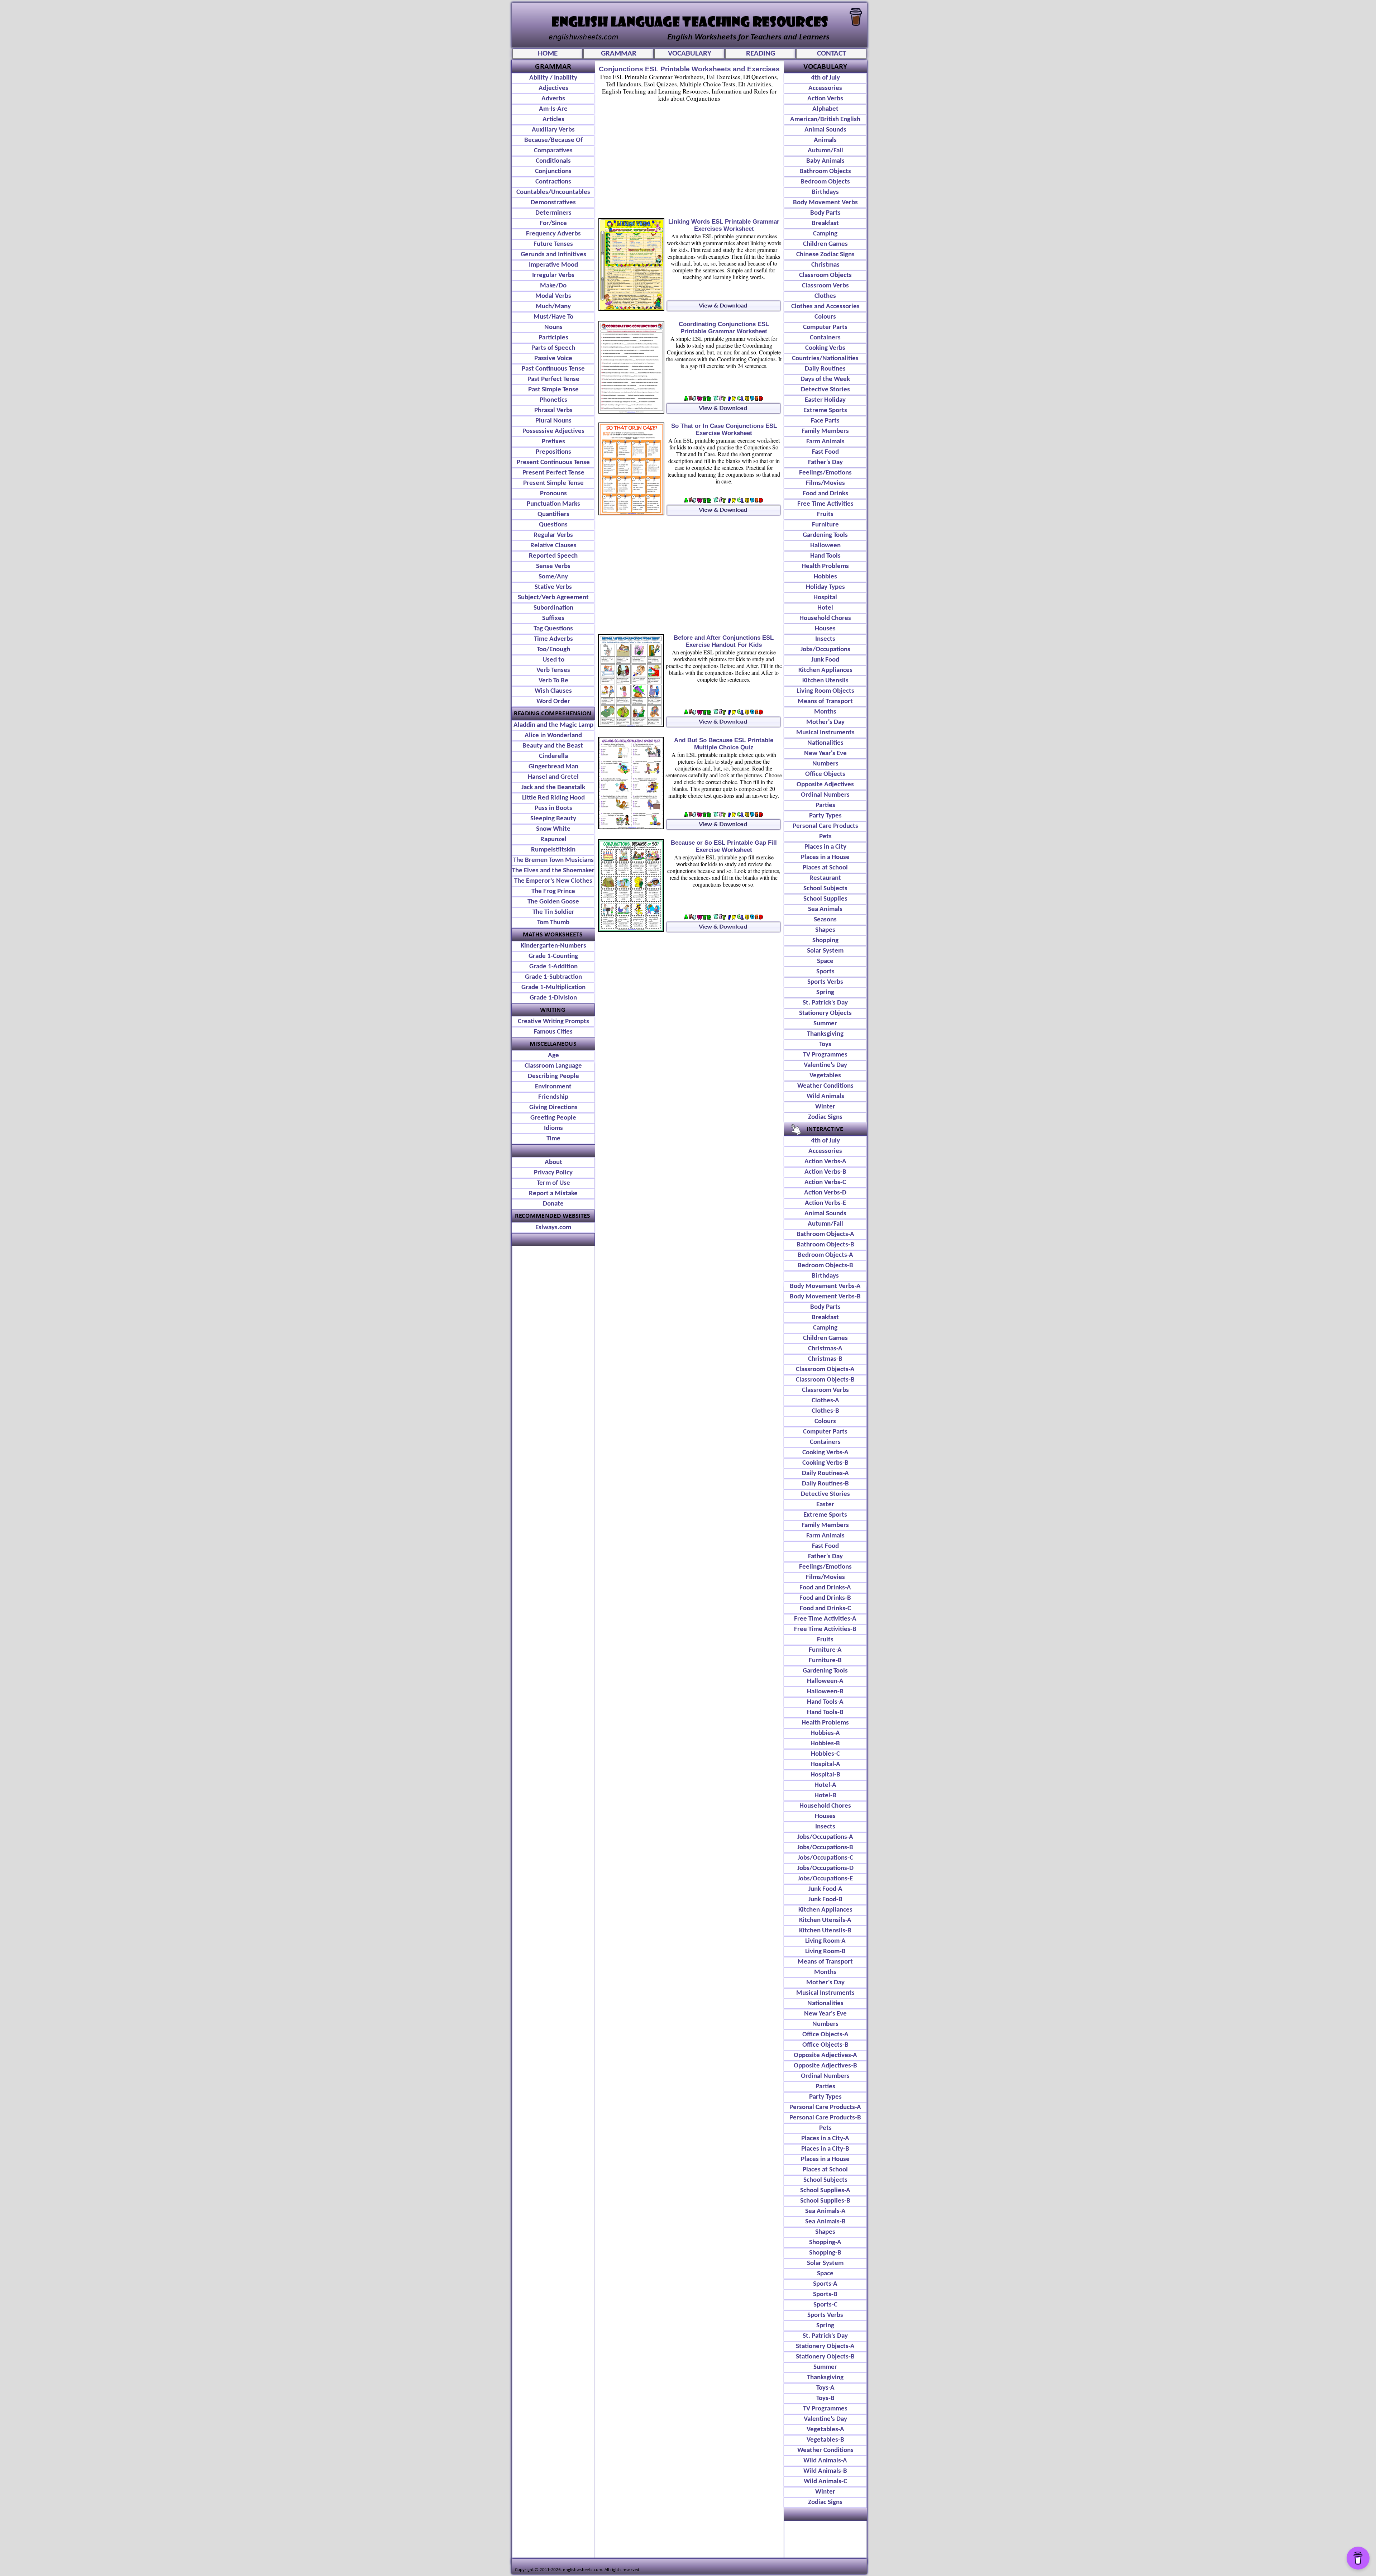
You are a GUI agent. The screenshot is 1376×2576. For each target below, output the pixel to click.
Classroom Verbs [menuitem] (825, 286)
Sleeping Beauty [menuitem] (553, 819)
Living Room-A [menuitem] (825, 1941)
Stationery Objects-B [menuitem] (825, 2357)
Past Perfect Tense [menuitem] (553, 379)
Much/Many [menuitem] (553, 307)
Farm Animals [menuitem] (825, 442)
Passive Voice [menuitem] (553, 359)
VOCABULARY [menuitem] (690, 54)
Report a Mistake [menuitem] (553, 1194)
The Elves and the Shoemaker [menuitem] (553, 871)
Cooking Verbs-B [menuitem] (825, 1463)
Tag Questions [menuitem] (553, 629)
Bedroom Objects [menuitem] (825, 182)
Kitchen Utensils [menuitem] (825, 681)
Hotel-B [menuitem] (825, 1796)
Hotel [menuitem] (825, 608)
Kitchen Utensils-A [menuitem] (825, 1920)
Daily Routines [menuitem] (825, 369)
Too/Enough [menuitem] (553, 650)
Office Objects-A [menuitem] (825, 2035)
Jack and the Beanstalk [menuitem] (553, 788)
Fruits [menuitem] (825, 514)
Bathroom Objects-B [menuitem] (825, 1245)
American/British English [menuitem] (825, 120)
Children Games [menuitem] (825, 244)
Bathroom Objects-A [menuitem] (825, 1234)
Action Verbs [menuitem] (825, 99)
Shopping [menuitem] (825, 941)
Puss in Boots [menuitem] (553, 808)
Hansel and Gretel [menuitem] (553, 777)
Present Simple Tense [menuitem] (553, 483)
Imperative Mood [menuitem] (553, 265)
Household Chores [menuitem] (825, 618)
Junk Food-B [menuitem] (825, 1900)
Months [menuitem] (825, 712)
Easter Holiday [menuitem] (825, 400)
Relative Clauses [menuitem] (553, 546)
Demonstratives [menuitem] (553, 203)
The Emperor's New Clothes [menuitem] (553, 881)
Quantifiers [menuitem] (553, 514)
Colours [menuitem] (825, 317)
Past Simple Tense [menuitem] (553, 390)
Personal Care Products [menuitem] (825, 826)
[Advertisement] (553, 1492)
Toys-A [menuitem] (825, 2388)
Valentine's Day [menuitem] (825, 1065)
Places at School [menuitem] (825, 868)
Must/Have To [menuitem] (553, 317)
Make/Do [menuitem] (553, 286)
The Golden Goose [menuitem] (553, 902)
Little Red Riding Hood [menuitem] (553, 798)
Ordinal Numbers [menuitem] (825, 795)
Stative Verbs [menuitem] (553, 587)
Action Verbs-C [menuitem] (825, 1182)
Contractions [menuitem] (553, 182)
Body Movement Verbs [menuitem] (825, 203)
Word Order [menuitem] (553, 702)
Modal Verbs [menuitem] (553, 296)
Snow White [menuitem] (553, 829)
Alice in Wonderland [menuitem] (553, 736)
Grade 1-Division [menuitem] (553, 998)
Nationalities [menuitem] (825, 743)
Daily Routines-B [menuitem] (825, 1484)
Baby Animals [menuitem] (825, 161)
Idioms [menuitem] (553, 1128)
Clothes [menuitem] (825, 296)
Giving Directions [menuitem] (553, 1108)
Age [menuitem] (553, 1056)
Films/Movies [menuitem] (825, 483)
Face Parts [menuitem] (825, 421)
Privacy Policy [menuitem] (553, 1173)
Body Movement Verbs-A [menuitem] (825, 1286)
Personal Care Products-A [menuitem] (825, 2107)
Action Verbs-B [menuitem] (825, 1172)
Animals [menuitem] (825, 140)
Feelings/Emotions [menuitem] (825, 473)
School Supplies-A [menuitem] (825, 2191)
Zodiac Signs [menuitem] (825, 1117)
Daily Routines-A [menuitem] (825, 1473)
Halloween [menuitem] (825, 546)
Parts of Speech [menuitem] (553, 348)
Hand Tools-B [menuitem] (825, 1712)
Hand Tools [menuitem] (825, 556)
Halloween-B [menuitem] (825, 1692)
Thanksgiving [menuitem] (825, 1034)
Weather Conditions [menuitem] (825, 1086)
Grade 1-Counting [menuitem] (553, 956)
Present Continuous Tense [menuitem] (553, 462)
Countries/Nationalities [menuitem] (825, 359)
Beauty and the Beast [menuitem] (553, 746)
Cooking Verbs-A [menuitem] (825, 1453)
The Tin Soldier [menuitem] (553, 912)
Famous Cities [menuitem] (553, 1032)
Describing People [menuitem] (553, 1076)
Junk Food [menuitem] (825, 660)
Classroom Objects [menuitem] (825, 275)
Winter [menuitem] (825, 1107)
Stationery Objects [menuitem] (825, 1013)
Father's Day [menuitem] (825, 462)
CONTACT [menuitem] (832, 54)
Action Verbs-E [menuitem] (825, 1203)
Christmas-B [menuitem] (825, 1359)
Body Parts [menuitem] (825, 213)
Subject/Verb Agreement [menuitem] (553, 598)
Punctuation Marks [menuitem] (553, 504)
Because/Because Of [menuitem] (553, 140)
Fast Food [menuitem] (825, 452)
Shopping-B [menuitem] (825, 2253)
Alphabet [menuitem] (825, 109)
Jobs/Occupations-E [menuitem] (825, 1879)
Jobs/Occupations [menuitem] (825, 650)
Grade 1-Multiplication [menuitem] (553, 988)
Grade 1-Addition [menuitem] (553, 967)
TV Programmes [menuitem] (825, 1055)
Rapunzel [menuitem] (553, 839)
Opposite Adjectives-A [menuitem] (825, 2055)
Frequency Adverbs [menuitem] (553, 234)
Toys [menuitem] (825, 1044)
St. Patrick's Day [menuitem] (825, 1003)
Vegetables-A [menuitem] (825, 2430)
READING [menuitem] (761, 54)
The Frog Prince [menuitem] (553, 891)
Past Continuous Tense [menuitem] (553, 369)
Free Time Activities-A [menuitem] (825, 1619)
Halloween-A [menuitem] (825, 1681)
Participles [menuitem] (553, 338)
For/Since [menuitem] (553, 223)
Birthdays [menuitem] (825, 192)
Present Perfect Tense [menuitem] (553, 473)
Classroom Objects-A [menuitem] (825, 1370)
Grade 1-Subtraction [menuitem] (553, 977)
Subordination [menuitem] (553, 608)
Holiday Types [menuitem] (825, 587)
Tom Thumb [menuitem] (553, 923)
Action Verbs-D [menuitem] (825, 1193)
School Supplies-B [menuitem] (825, 2201)
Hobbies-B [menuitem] (825, 1744)
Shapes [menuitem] (825, 930)
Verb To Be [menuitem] (553, 681)
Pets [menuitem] (825, 837)
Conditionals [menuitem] (553, 161)
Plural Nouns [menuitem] (553, 421)
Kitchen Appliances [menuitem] (825, 670)
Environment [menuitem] (553, 1087)
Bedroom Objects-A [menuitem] (825, 1255)
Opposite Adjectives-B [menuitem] (825, 2066)
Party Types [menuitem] (825, 816)
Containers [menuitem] (825, 338)
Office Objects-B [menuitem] (825, 2045)
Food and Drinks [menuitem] (825, 494)
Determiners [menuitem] (553, 213)
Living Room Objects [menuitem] (825, 691)
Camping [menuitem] (825, 234)
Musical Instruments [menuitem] (825, 733)
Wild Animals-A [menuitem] (825, 2461)
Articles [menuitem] (553, 120)
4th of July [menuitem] (825, 78)
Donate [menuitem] (553, 1204)
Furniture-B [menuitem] (825, 1661)
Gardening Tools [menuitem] (825, 535)
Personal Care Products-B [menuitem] (825, 2118)
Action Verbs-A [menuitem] (825, 1162)
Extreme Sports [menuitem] (825, 411)
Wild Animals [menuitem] (825, 1096)
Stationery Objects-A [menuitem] (825, 2346)
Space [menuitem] (825, 961)
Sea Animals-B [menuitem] (825, 2222)
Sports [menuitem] (825, 972)
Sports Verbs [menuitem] (825, 982)
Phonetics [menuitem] (553, 400)
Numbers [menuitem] (825, 764)
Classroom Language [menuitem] (553, 1066)
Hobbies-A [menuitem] (825, 1733)
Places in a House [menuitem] (825, 857)
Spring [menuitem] (825, 993)
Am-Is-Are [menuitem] (553, 109)
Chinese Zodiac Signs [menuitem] (825, 255)
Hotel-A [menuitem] (825, 1785)
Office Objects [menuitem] (825, 774)
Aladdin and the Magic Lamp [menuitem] (553, 725)
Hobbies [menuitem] (825, 577)
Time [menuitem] (553, 1139)
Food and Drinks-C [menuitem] (825, 1609)
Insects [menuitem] (825, 639)
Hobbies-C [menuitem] (825, 1754)
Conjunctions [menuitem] (553, 171)
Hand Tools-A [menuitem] (825, 1702)
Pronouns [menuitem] (553, 494)
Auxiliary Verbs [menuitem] (553, 130)
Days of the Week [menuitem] (825, 379)
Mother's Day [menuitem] (825, 722)
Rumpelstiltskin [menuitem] (553, 850)
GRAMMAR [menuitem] (619, 54)
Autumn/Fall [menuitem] (825, 151)
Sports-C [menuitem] (825, 2305)
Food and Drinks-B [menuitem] (825, 1598)
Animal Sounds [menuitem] (825, 130)
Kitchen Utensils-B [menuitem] (825, 1931)
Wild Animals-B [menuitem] (825, 2471)
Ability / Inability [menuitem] (553, 78)
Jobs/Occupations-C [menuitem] (825, 1858)
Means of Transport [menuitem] (825, 702)
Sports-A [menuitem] (825, 2284)
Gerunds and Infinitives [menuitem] (553, 255)
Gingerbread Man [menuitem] (553, 767)
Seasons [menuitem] (825, 920)
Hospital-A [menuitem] (825, 1764)
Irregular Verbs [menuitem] (553, 275)
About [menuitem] (553, 1162)
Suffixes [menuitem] (553, 618)
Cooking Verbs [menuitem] (825, 348)
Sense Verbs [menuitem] (553, 566)
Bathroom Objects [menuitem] (825, 171)
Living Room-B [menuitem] (825, 1952)
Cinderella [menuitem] (553, 756)
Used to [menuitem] (553, 660)
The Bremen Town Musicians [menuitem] (553, 860)
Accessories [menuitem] (825, 88)
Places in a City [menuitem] (825, 847)
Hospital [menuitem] (825, 598)
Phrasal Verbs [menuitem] (553, 411)
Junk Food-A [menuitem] (825, 1889)
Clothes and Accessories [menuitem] (825, 307)
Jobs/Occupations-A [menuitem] (825, 1837)
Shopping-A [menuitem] (825, 2243)
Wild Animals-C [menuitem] (825, 2482)
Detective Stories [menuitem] (825, 390)
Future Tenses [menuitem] (553, 244)
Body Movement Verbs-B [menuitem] (825, 1297)
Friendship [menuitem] (553, 1097)
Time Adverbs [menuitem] (553, 639)
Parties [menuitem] (825, 805)
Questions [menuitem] (553, 525)
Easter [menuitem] (825, 1505)
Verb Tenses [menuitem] (553, 670)
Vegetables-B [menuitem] (825, 2440)
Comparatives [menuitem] (553, 151)
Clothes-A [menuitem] (825, 1401)
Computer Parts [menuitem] (825, 327)
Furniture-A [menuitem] (825, 1650)
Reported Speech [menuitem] (553, 556)
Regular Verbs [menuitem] (553, 535)
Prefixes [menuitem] (553, 442)
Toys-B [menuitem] (825, 2398)
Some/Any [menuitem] (553, 577)
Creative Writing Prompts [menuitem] (553, 1022)
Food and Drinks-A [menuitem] (825, 1588)
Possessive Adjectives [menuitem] (553, 431)
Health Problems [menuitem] (825, 566)
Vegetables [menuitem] (825, 1076)
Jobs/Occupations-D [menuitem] (825, 1868)
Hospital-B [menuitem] (825, 1775)
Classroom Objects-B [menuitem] (825, 1380)
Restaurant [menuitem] (825, 878)
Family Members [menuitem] (825, 431)
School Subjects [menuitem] (825, 889)
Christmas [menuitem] (825, 265)
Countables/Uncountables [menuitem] (553, 192)
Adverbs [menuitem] (553, 99)
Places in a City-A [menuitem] (825, 2139)
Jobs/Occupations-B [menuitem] (825, 1848)
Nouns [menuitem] (553, 327)
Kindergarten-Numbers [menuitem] (553, 946)
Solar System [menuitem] (825, 951)
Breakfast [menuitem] (825, 223)
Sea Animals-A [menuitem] (825, 2211)
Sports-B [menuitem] (825, 2294)
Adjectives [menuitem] (553, 88)
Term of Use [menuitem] (553, 1183)
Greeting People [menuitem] (553, 1118)
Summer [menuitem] (825, 1024)
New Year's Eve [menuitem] (825, 753)
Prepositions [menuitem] (553, 452)
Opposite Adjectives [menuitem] (825, 785)
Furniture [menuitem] (825, 525)
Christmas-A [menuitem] (825, 1349)
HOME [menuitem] (548, 54)
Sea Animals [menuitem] (825, 909)
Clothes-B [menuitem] (825, 1411)
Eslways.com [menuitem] (553, 1228)
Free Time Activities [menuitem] (825, 504)
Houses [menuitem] (825, 629)
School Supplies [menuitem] (825, 899)
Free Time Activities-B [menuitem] (825, 1629)
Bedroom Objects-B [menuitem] (825, 1266)
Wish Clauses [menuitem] (553, 691)
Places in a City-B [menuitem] (825, 2149)
